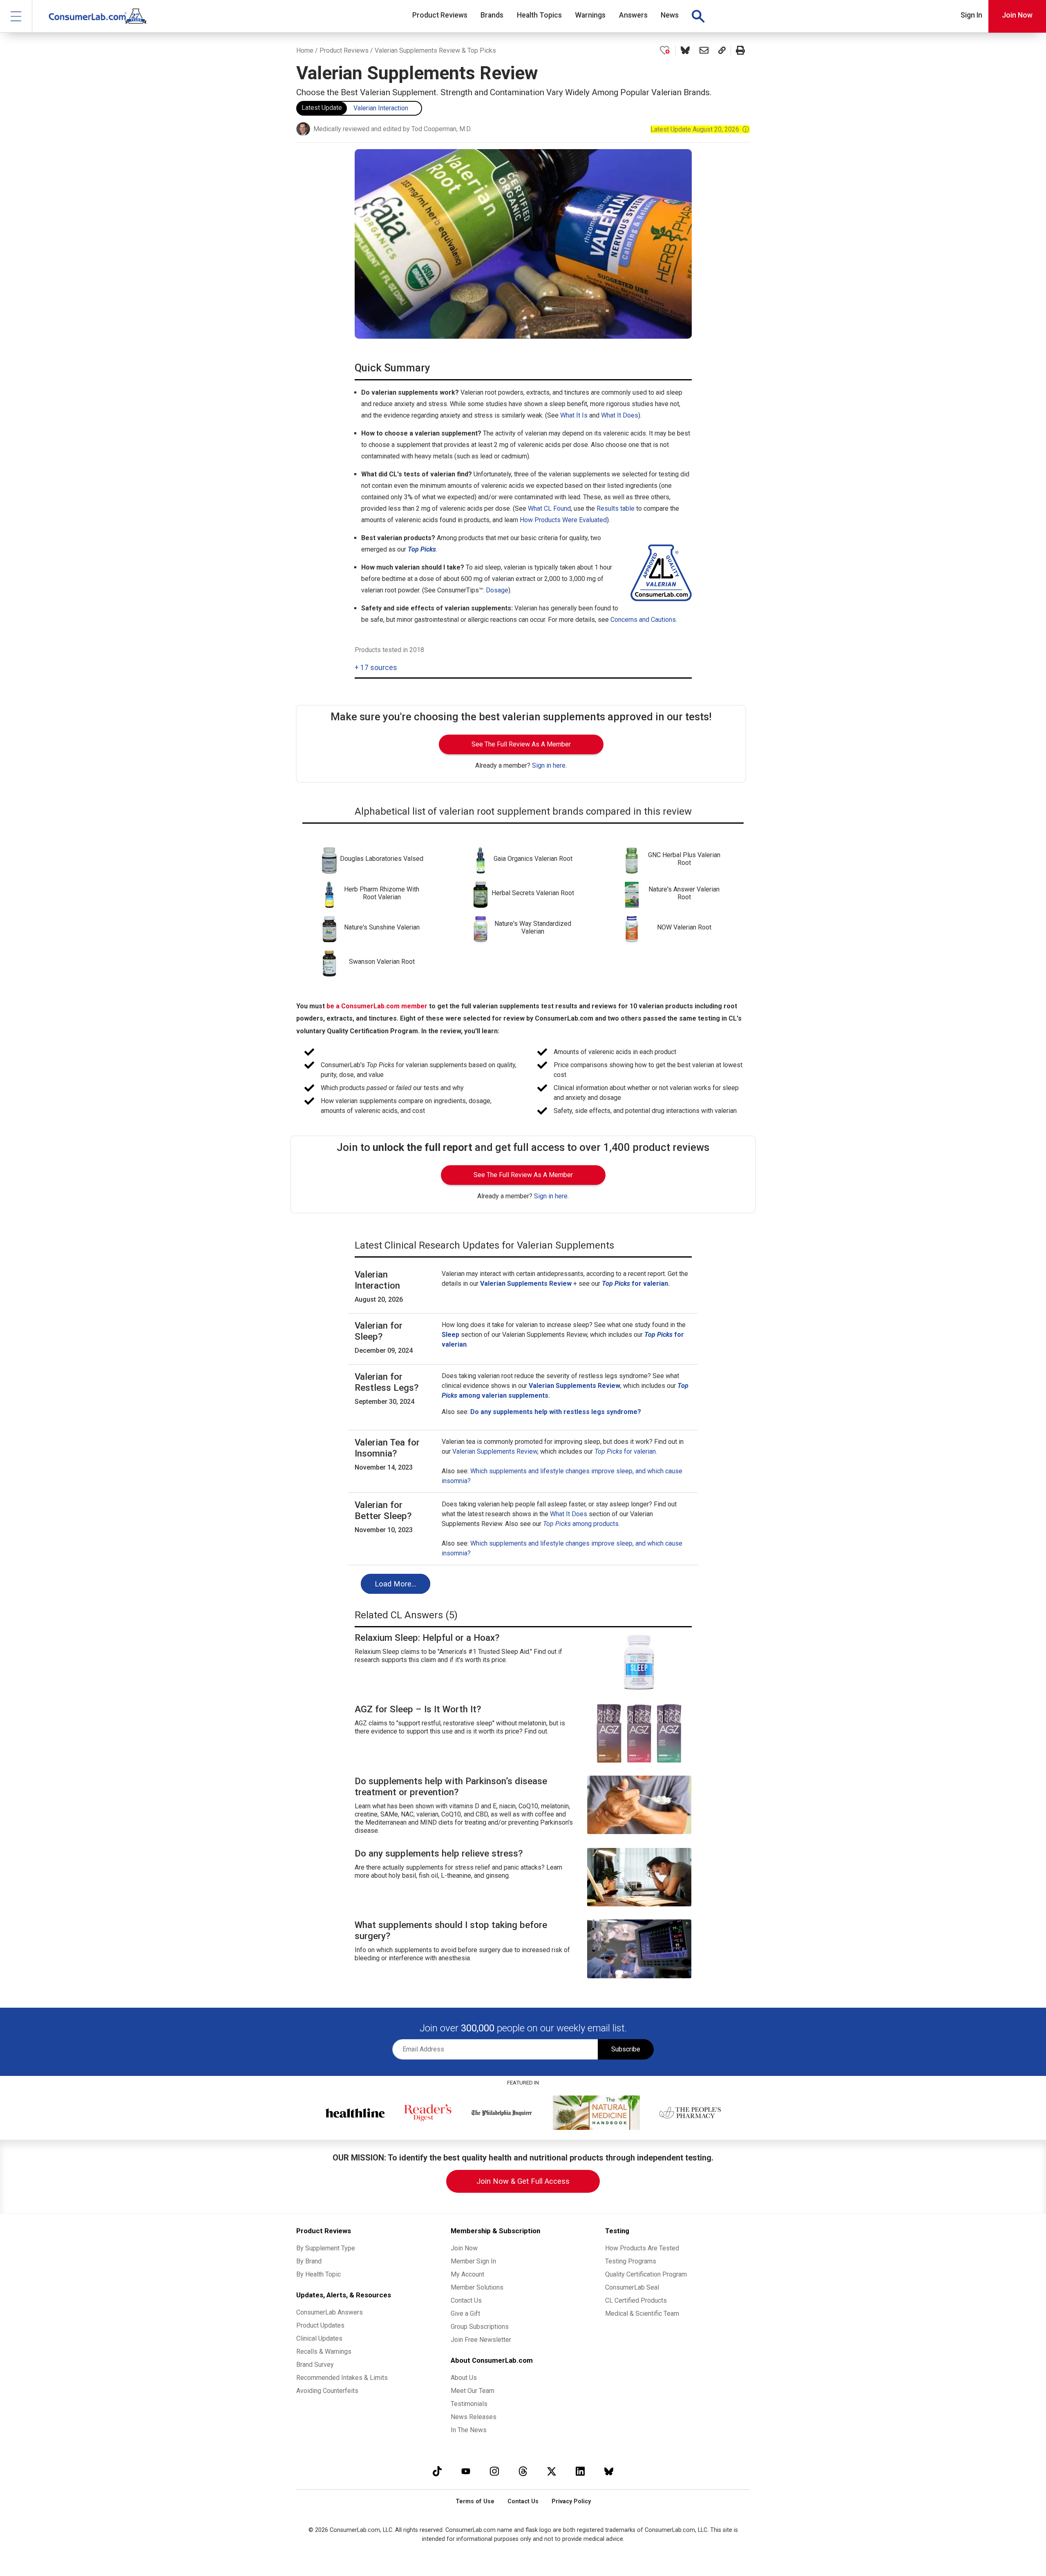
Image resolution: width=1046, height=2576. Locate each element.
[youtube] (466, 2471)
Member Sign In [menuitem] (473, 2261)
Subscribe (626, 2049)
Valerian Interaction (381, 108)
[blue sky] (609, 2471)
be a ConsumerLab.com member (377, 1006)
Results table (616, 508)
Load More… (396, 1584)
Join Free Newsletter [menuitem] (481, 2340)
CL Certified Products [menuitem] (636, 2300)
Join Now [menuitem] (464, 2248)
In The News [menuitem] (469, 2430)
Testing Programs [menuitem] (631, 2261)
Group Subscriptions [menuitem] (480, 2327)
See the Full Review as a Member (521, 744)
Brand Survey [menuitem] (315, 2365)
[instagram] (494, 2471)
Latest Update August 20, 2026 (700, 129)
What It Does (620, 415)
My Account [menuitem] (467, 2274)
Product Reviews (344, 50)
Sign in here (549, 765)
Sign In (971, 15)
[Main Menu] (16, 16)
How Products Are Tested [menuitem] (642, 2248)
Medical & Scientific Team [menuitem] (642, 2313)
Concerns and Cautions (643, 620)
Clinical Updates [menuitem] (319, 2338)
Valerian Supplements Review (574, 1386)
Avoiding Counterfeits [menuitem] (327, 2391)
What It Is (574, 415)
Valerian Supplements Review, (495, 1451)
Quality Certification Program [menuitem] (646, 2274)
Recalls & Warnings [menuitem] (324, 2351)
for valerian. (626, 1451)
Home (305, 50)
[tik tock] (437, 2471)
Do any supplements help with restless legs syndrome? (556, 1412)
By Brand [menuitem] (309, 2261)
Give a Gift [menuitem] (465, 2313)
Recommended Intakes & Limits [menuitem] (342, 2378)
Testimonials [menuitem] (469, 2404)
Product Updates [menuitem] (320, 2325)
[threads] (523, 2471)
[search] (698, 16)
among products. (581, 1524)
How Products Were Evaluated (563, 520)
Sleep (450, 1335)
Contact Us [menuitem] (466, 2300)
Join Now (1017, 15)
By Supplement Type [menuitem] (326, 2248)
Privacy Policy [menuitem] (571, 2501)
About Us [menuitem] (464, 2378)
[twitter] (552, 2471)
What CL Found (549, 508)
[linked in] (580, 2471)
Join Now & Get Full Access (523, 2181)
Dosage (497, 590)
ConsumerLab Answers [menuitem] (330, 2312)
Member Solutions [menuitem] (477, 2287)
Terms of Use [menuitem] (475, 2501)
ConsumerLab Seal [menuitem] (632, 2287)
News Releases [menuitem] (474, 2417)
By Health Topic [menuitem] (318, 2274)
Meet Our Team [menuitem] (473, 2391)
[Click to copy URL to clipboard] (722, 51)
